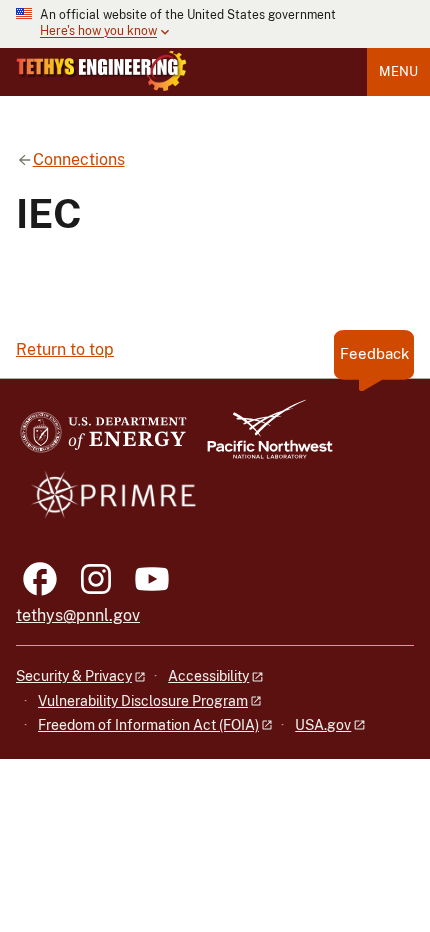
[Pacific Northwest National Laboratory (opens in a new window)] (262, 438)
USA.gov (323, 725)
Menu (398, 71)
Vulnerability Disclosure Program (143, 701)
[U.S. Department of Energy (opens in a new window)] (103, 438)
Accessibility (208, 676)
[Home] (101, 71)
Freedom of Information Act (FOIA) (148, 725)
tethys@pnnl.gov (78, 615)
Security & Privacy (74, 676)
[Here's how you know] (215, 24)
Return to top (65, 349)
